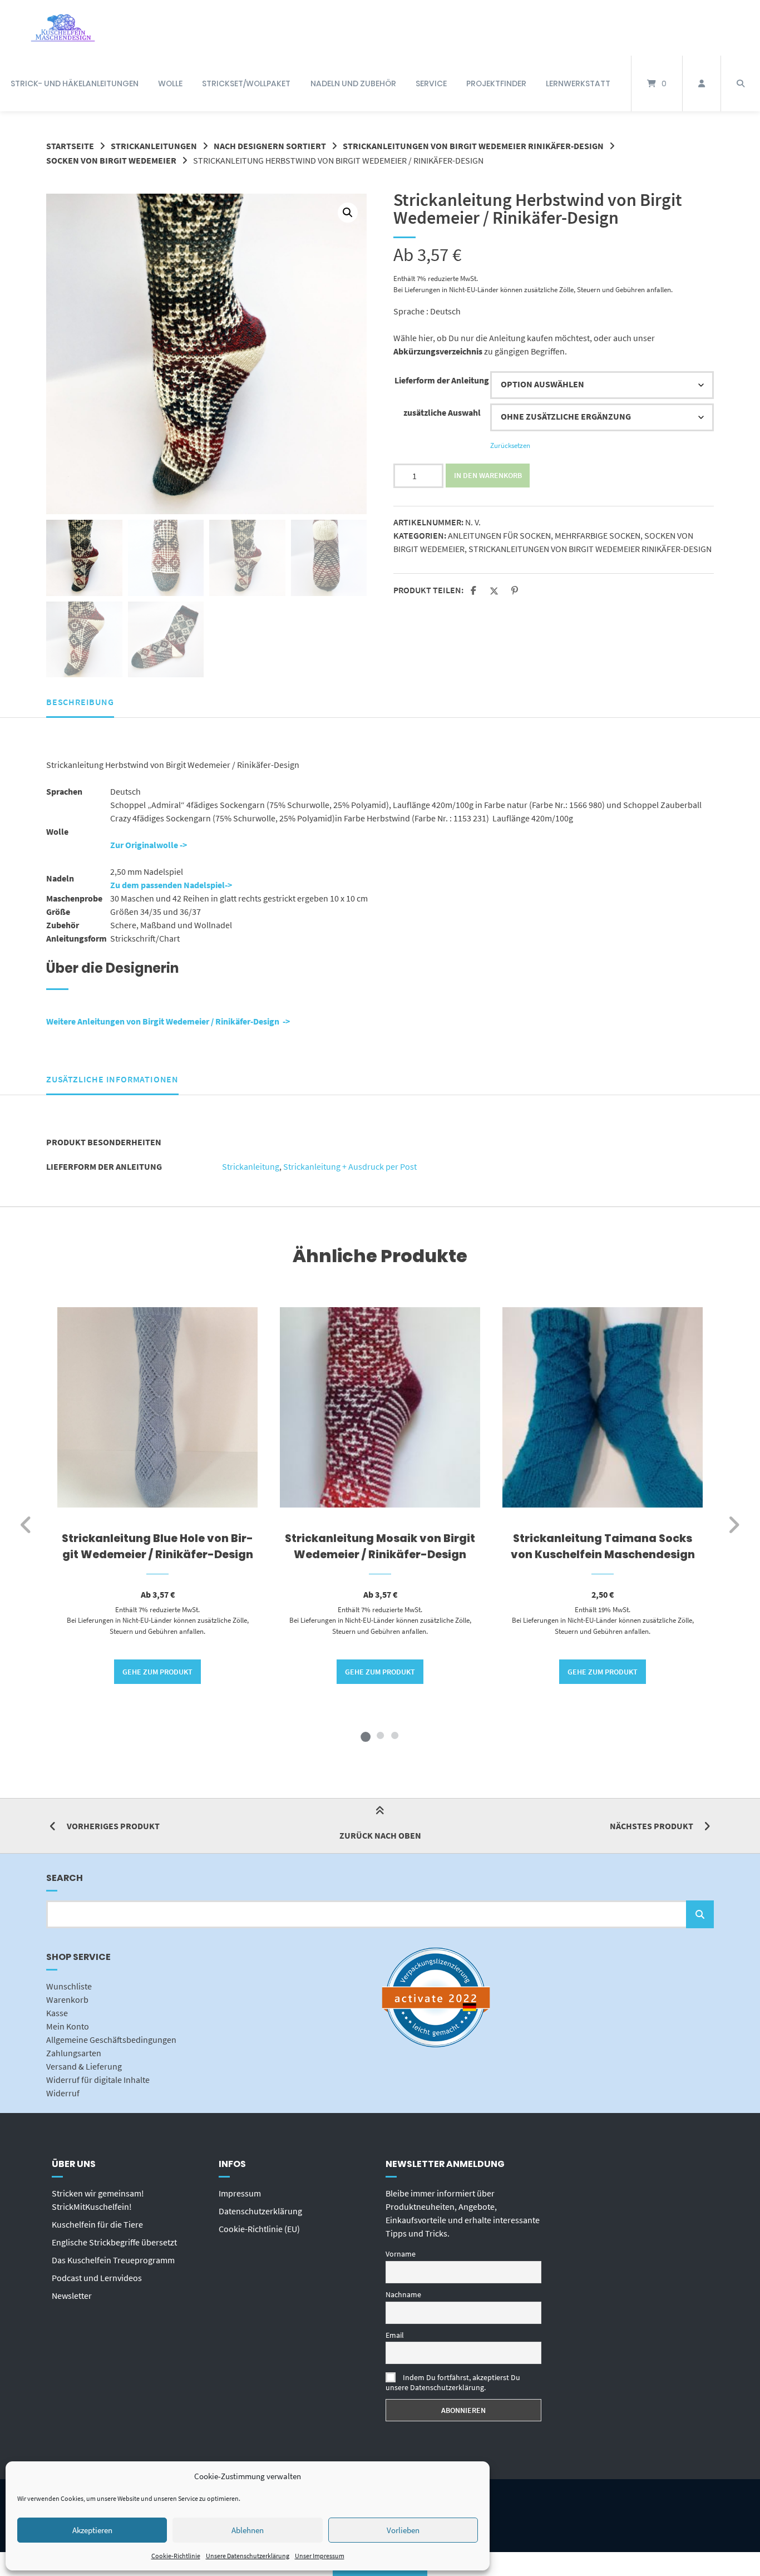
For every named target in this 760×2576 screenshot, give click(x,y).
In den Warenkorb (488, 475)
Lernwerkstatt (578, 83)
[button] (348, 213)
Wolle (170, 83)
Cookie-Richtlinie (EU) (259, 2229)
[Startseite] (63, 28)
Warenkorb (67, 1999)
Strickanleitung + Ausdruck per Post (350, 1166)
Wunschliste (69, 1986)
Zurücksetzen (510, 445)
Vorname (401, 2254)
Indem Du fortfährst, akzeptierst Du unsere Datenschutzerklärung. (453, 2382)
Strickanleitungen (154, 146)
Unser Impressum (320, 2556)
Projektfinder (496, 83)
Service (431, 83)
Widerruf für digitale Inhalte (98, 2080)
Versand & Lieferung (84, 2066)
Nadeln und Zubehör (353, 83)
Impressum (240, 2193)
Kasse (57, 2013)
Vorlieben (403, 2530)
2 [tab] (380, 1735)
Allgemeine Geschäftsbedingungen (111, 2040)
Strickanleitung (251, 1166)
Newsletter (72, 2296)
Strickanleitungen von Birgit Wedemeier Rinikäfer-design (473, 146)
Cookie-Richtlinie (176, 2556)
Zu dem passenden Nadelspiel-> (171, 885)
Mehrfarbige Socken (598, 535)
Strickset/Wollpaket (246, 83)
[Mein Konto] (702, 83)
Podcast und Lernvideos (97, 2278)
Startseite (70, 146)
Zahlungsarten (74, 2053)
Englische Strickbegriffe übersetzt (114, 2242)
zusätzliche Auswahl (442, 412)
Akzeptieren (92, 2530)
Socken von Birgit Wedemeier (111, 160)
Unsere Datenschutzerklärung (248, 2556)
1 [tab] (366, 1735)
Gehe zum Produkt (157, 1672)
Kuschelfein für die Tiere (97, 2224)
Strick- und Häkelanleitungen (75, 83)
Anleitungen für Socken (499, 535)
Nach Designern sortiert (270, 146)
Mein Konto (68, 2026)
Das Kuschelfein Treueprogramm (113, 2260)
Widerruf (63, 2093)
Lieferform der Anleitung (442, 380)
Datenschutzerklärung (260, 2211)
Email (395, 2335)
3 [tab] (394, 1735)
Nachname (403, 2294)
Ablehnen (248, 2530)
